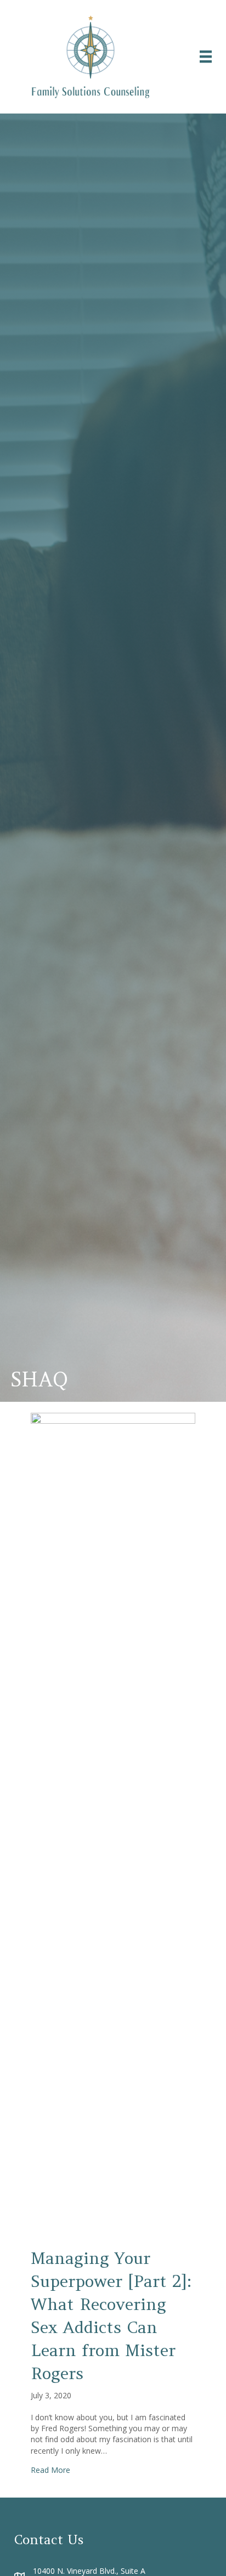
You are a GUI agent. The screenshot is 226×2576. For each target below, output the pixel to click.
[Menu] (206, 56)
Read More (50, 2470)
